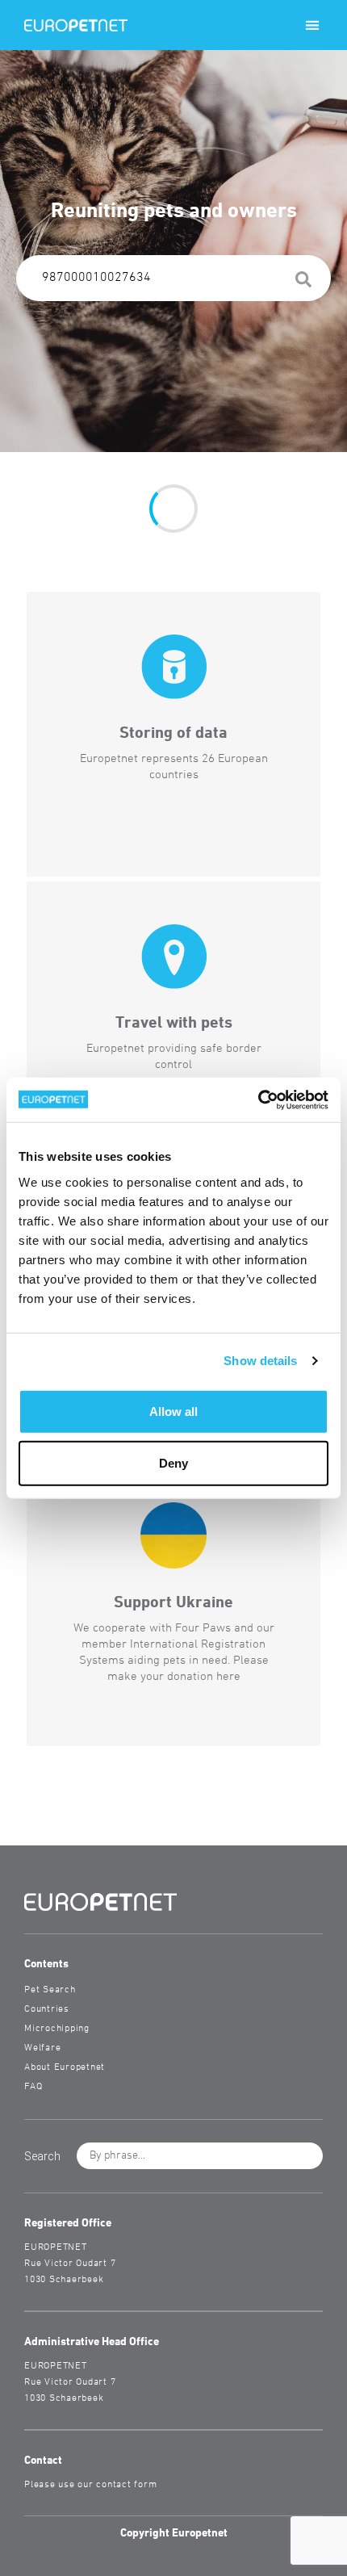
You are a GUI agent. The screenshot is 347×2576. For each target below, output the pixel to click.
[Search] (303, 283)
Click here (61, 623)
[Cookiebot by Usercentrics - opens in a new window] (258, 1100)
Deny (173, 1462)
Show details (260, 1361)
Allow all (173, 1411)
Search (52, 760)
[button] (312, 25)
